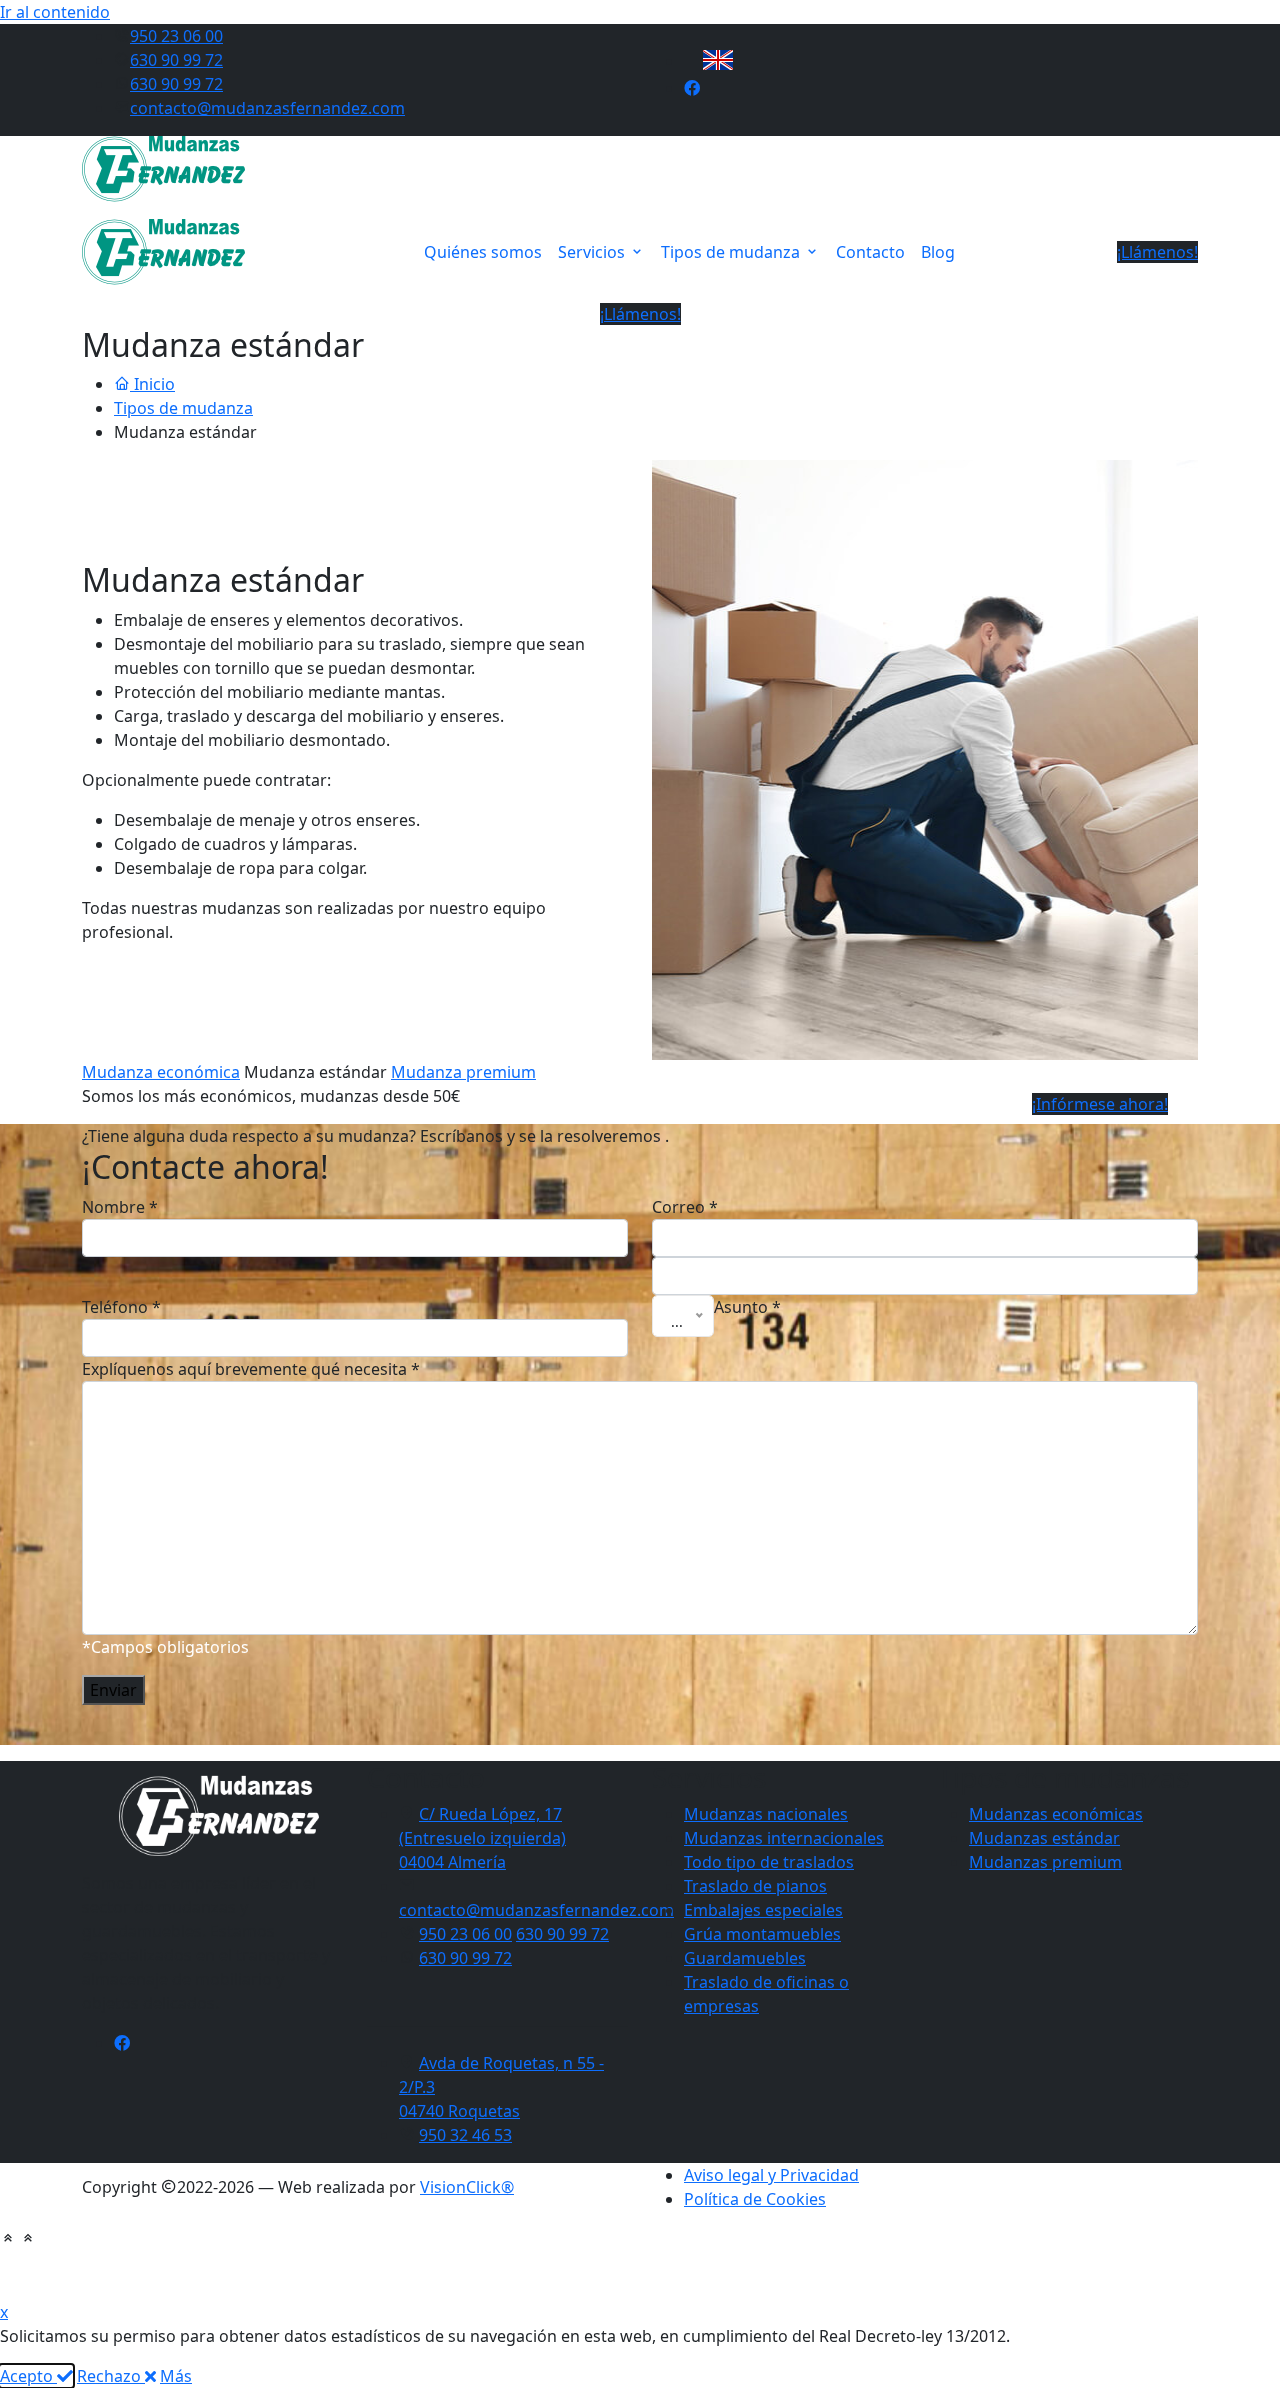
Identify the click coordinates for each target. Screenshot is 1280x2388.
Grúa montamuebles (762, 1934)
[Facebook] (122, 2043)
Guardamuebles (745, 1958)
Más (176, 2376)
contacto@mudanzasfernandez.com (267, 108)
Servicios (593, 252)
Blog (938, 252)
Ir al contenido (55, 12)
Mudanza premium (463, 1072)
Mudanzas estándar (1044, 1838)
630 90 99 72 (176, 60)
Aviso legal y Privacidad (771, 2175)
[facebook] (692, 88)
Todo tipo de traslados (769, 1862)
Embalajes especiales (763, 1910)
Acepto (28, 2376)
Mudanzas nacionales (766, 1814)
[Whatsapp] (724, 2267)
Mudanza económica (161, 1072)
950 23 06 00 (176, 36)
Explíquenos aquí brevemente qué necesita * (251, 1369)
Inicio (152, 384)
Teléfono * (121, 1307)
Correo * (685, 1207)
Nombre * (120, 1207)
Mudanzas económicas (1056, 1814)
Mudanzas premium (1045, 1862)
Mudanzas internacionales (784, 1838)
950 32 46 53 (465, 2135)
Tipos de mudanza (732, 252)
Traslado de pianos (755, 1886)
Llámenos (599, 2267)
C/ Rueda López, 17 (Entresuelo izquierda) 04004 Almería (482, 1838)
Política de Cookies (755, 2199)
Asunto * (747, 1307)
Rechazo (111, 2376)
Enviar (113, 1690)
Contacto (870, 252)
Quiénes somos (483, 252)
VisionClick (467, 2187)
